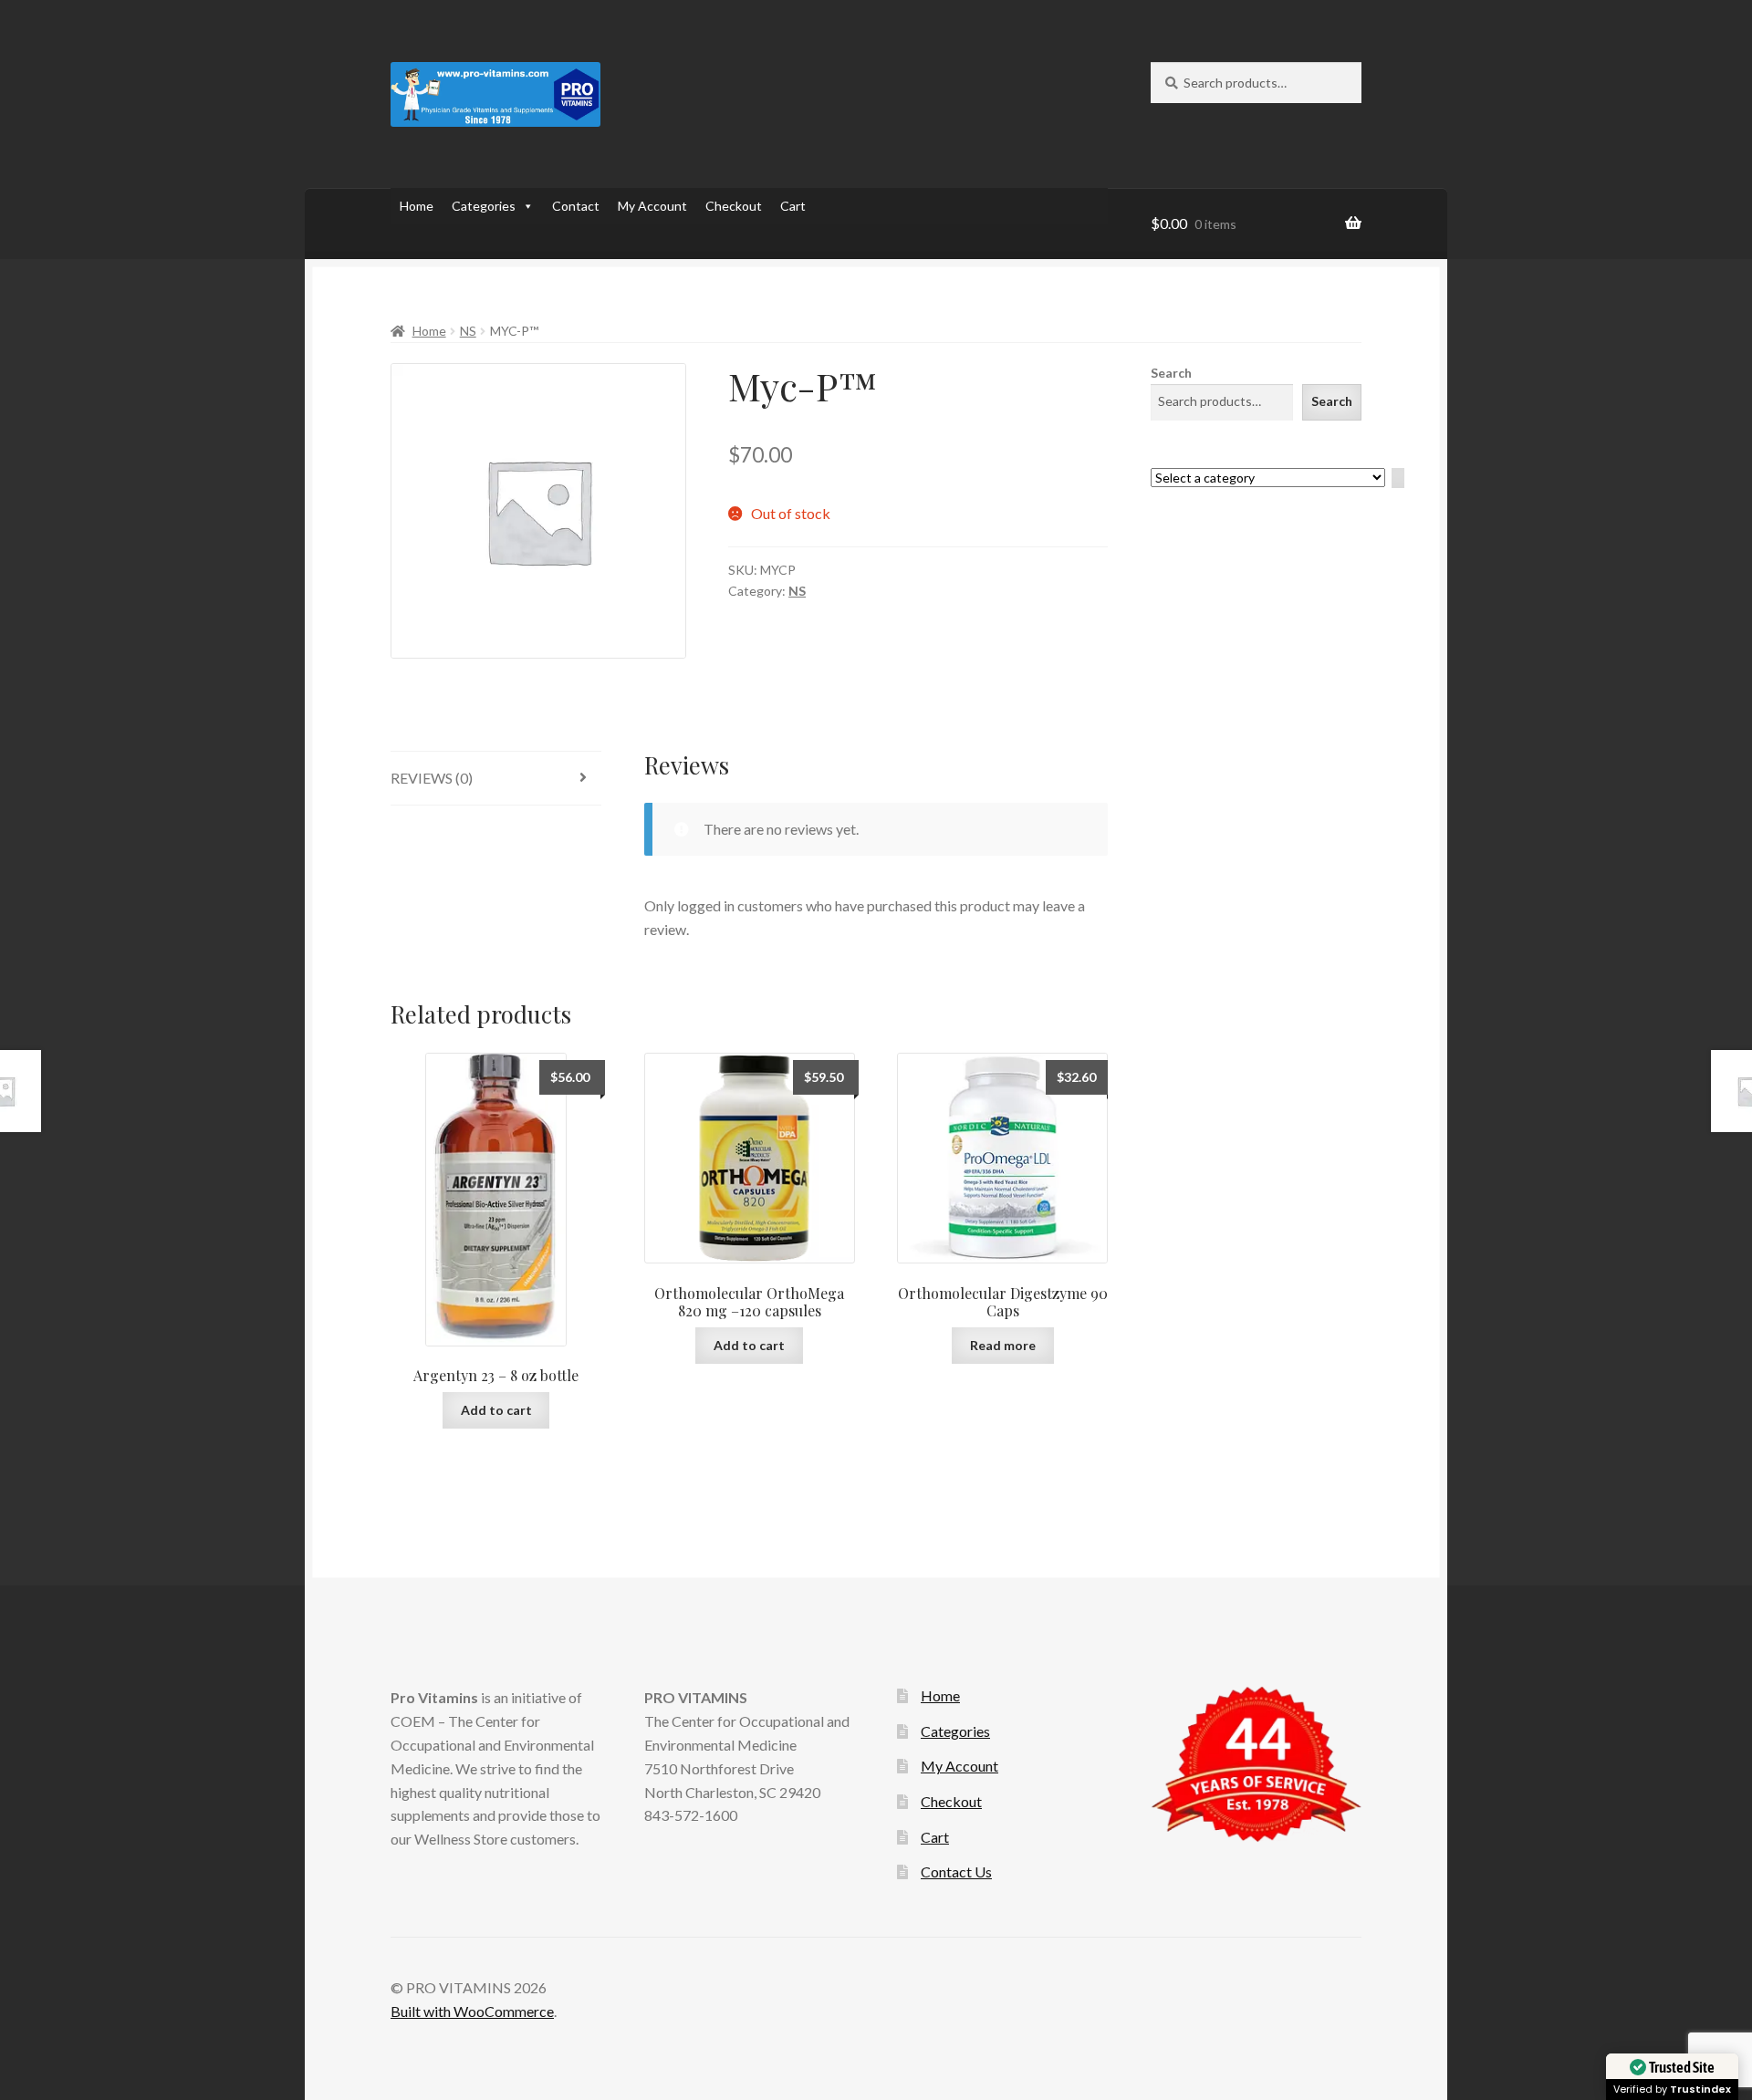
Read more (1003, 1345)
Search (1171, 373)
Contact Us (956, 1871)
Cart (793, 206)
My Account (652, 206)
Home (417, 206)
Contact (576, 206)
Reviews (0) (432, 778)
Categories (484, 206)
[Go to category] (1398, 478)
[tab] (496, 779)
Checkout (734, 206)
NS (468, 331)
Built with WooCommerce (472, 2011)
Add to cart (496, 1410)
